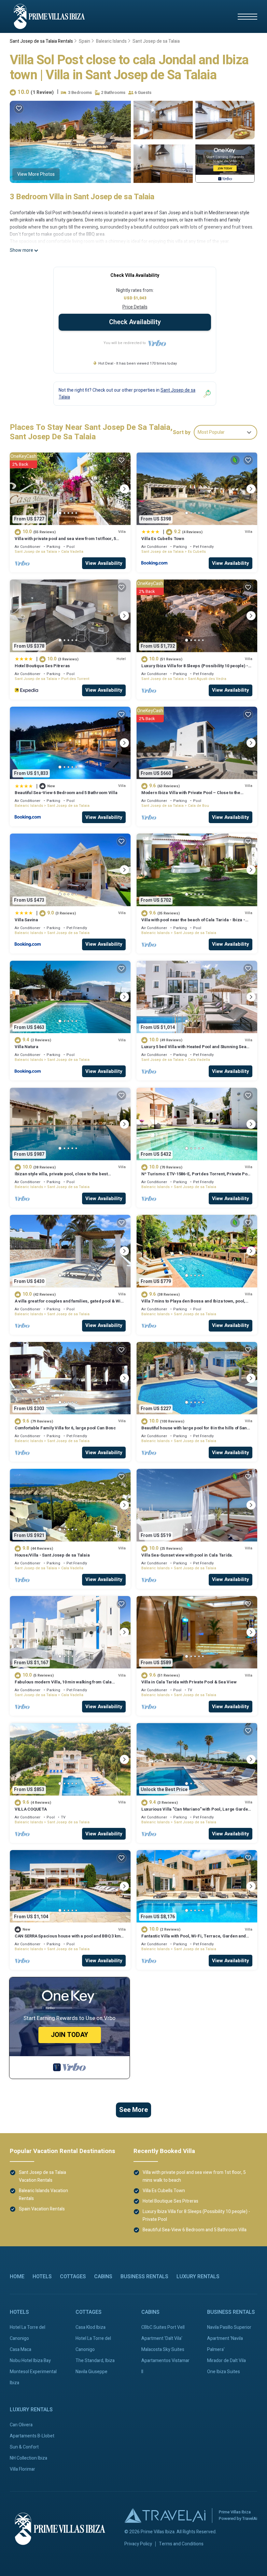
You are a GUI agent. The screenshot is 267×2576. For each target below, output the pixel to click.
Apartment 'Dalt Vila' (162, 2338)
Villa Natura (27, 1047)
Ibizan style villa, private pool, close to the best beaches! (61, 1177)
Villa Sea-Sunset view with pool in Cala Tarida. (187, 1555)
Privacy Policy (138, 2544)
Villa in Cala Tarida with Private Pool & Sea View (189, 1682)
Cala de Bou (198, 806)
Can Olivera (21, 2425)
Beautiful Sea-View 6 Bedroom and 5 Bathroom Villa (66, 793)
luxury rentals (198, 2277)
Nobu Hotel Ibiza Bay (30, 2361)
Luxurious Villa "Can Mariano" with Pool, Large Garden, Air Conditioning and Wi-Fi (197, 1812)
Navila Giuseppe (91, 2372)
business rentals (144, 2277)
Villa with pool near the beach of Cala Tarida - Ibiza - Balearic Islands (193, 923)
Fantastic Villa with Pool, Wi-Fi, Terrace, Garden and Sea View (194, 1939)
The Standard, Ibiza (95, 2361)
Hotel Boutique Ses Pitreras (42, 666)
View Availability (104, 563)
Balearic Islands (111, 41)
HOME (17, 2277)
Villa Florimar (22, 2469)
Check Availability (135, 322)
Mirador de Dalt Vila (226, 2361)
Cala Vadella (72, 552)
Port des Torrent (75, 679)
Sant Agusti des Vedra (207, 679)
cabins (103, 2277)
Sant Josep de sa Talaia (156, 41)
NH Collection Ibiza (28, 2458)
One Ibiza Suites (224, 2372)
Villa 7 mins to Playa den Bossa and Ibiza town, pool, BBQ (193, 1304)
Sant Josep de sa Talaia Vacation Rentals (42, 2176)
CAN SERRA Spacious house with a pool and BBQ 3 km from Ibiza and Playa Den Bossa (68, 1939)
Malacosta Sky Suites (163, 2350)
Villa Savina (26, 920)
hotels (42, 2277)
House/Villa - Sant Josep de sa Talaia (52, 1555)
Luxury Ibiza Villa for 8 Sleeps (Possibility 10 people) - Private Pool (195, 669)
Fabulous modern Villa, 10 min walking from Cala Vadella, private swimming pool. (63, 1685)
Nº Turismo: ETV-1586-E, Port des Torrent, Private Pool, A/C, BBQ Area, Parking (197, 1177)
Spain (84, 41)
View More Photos (36, 174)
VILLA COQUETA (31, 1809)
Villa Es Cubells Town (163, 539)
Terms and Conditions (181, 2544)
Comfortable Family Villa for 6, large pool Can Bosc (65, 1428)
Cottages (73, 2277)
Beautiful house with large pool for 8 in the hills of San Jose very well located (194, 1431)
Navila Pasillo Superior (229, 2327)
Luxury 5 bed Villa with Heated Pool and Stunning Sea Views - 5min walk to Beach (194, 1050)
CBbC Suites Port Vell (163, 2327)
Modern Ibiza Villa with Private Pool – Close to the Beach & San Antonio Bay (191, 796)
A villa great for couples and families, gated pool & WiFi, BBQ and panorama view (70, 1304)
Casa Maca (21, 2350)
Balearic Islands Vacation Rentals (43, 2195)
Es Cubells (197, 552)
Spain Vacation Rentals (42, 2209)
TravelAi (250, 2518)
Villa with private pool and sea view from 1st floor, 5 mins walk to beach (65, 542)
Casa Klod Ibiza (91, 2327)
